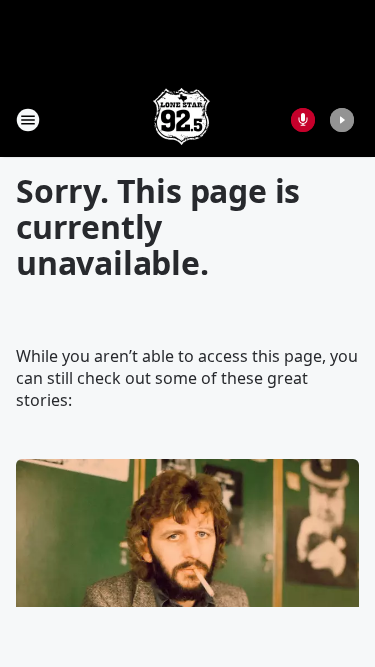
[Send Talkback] (303, 120)
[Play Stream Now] (342, 120)
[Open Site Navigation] (28, 120)
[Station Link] (181, 119)
